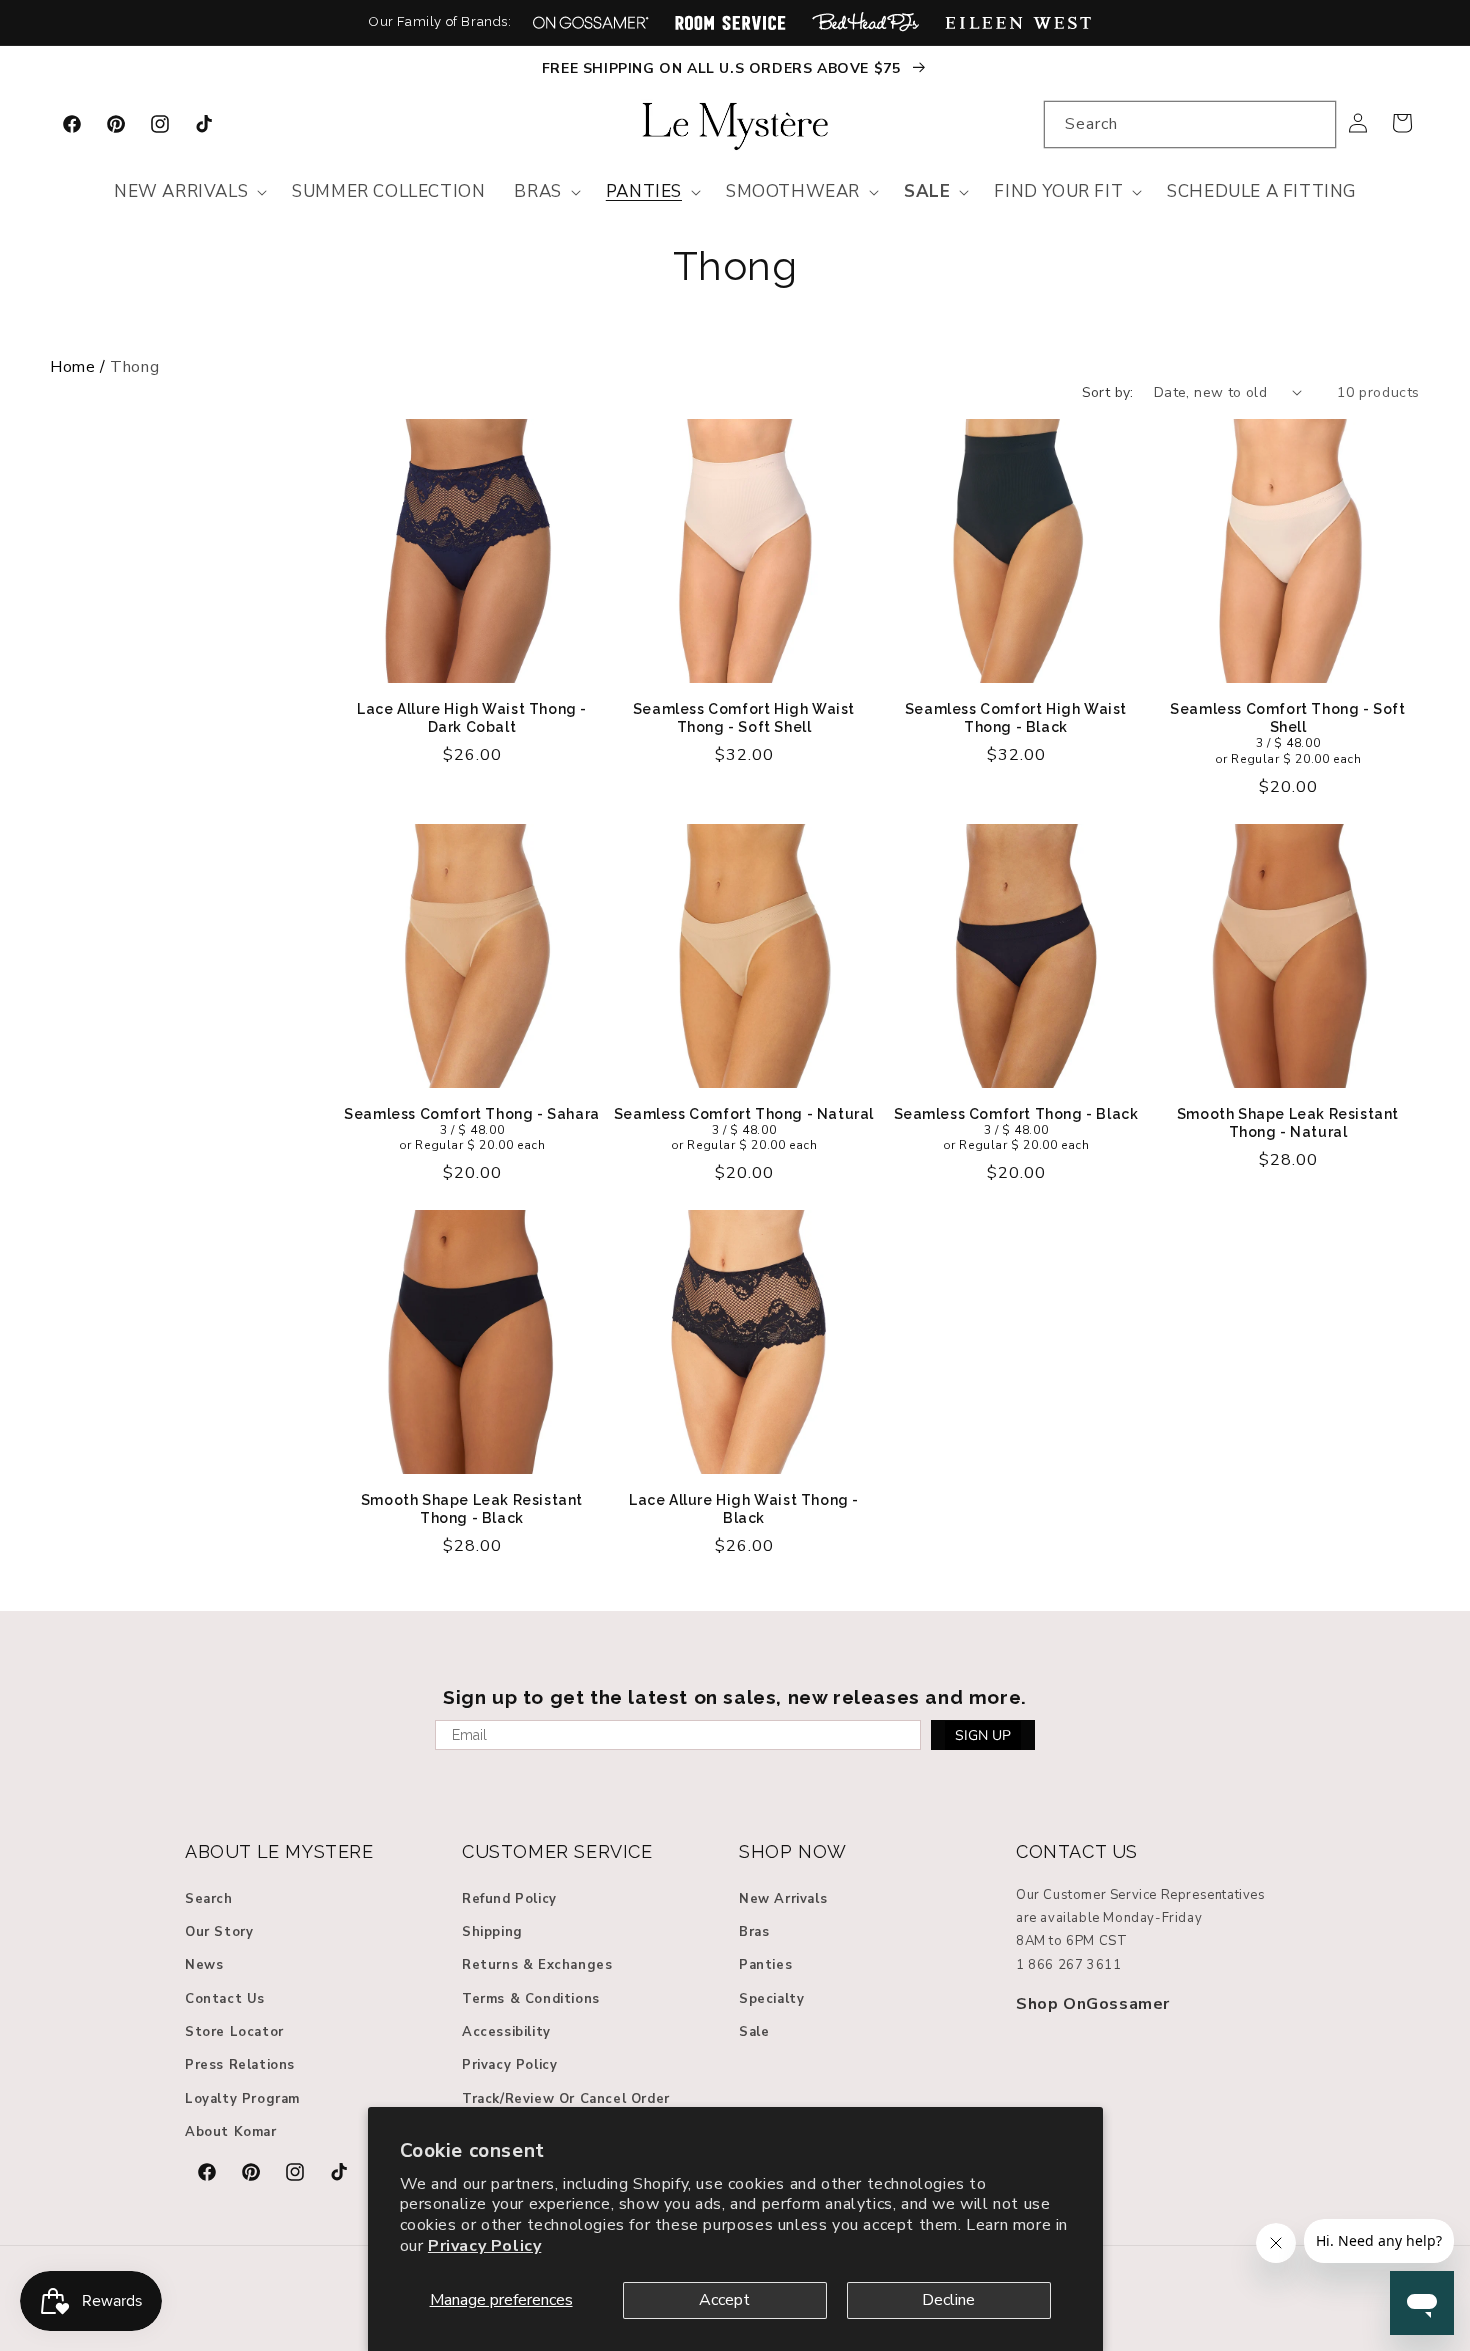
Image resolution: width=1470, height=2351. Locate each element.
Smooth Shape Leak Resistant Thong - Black (472, 1509)
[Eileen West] (1018, 22)
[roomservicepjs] (730, 22)
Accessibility (506, 2032)
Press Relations (240, 2065)
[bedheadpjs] (865, 22)
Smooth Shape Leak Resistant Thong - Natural (1288, 1123)
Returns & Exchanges (537, 1965)
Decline (948, 2300)
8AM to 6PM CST (1071, 1941)
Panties (765, 1965)
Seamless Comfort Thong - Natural (744, 1114)
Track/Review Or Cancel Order (566, 2099)
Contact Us (225, 1999)
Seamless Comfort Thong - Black (1016, 1114)
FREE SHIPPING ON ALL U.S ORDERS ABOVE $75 (723, 68)
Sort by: (1108, 392)
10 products (1378, 392)
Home (72, 367)
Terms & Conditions (531, 1999)
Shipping (492, 1932)
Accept (724, 2300)
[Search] (1313, 124)
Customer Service (557, 1851)
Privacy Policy (484, 2246)
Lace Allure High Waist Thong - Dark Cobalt (472, 718)
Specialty (771, 1999)
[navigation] (735, 367)
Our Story (219, 1932)
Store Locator (234, 2032)
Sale (754, 2032)
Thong (735, 266)
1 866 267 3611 (1068, 1965)
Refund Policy (509, 1899)
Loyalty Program (242, 2099)
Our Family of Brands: (440, 21)
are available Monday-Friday (1109, 1918)
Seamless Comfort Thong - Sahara (472, 1114)
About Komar (231, 2132)
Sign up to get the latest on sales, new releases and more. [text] (735, 1697)
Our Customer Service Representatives (1141, 1895)
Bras (754, 1932)
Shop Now (793, 1851)
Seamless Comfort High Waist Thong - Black (1016, 718)
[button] (188, 192)
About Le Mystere (279, 1851)
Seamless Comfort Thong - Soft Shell (1287, 718)
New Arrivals (783, 1899)
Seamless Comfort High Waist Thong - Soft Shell (744, 718)
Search (209, 1899)
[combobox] (1190, 124)
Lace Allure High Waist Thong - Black (744, 1509)
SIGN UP (983, 1735)
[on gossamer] (591, 22)
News (204, 1965)
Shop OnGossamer (1093, 2004)
